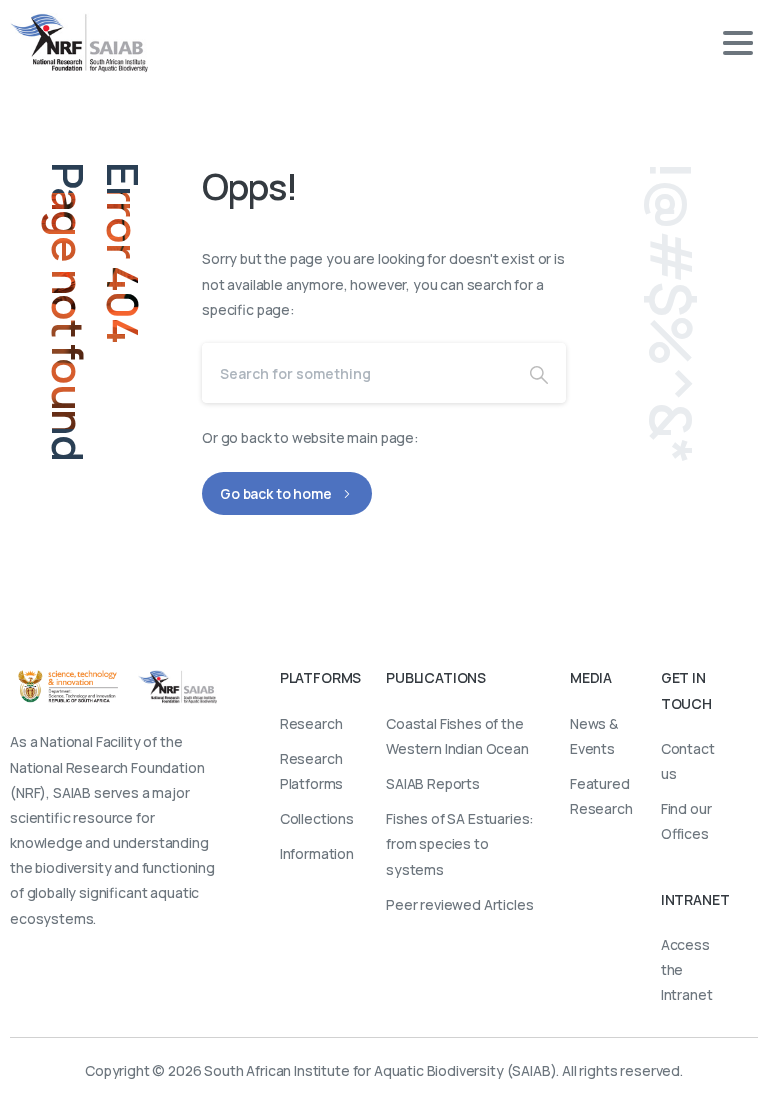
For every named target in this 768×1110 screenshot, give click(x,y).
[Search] (539, 373)
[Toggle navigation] (738, 43)
